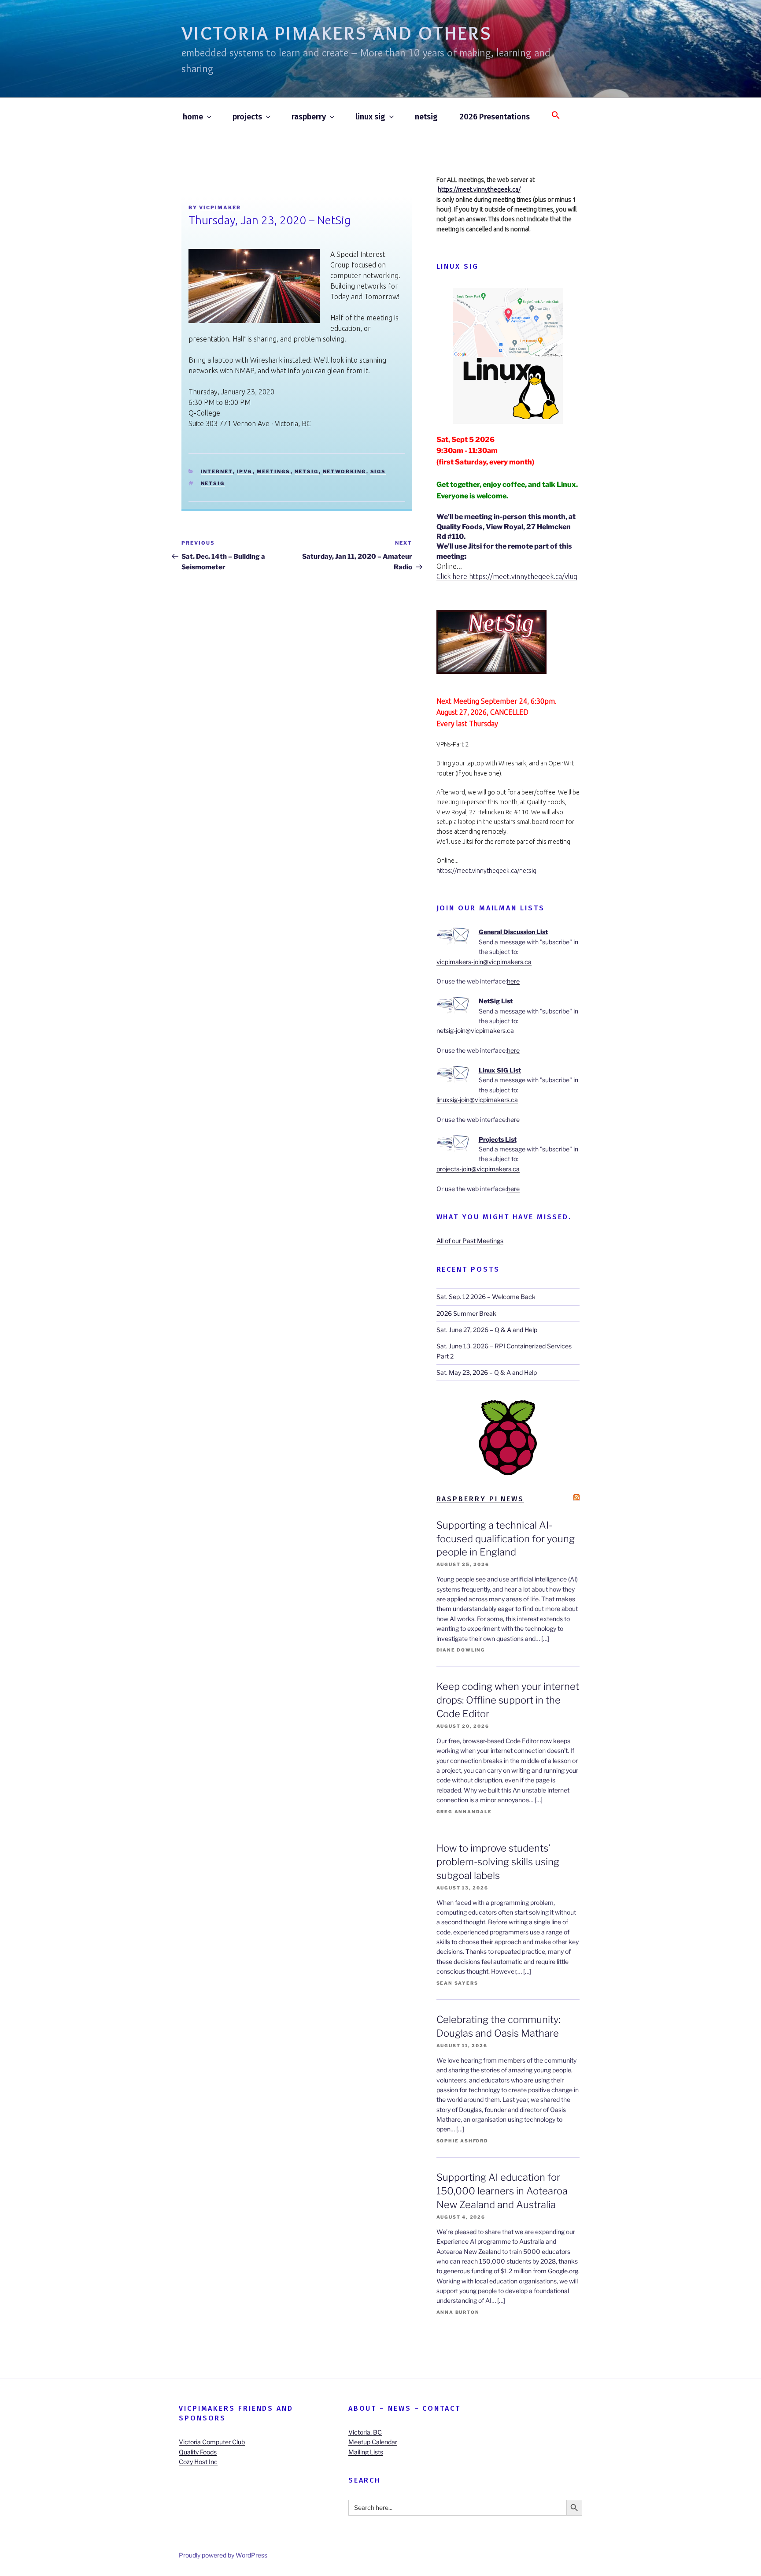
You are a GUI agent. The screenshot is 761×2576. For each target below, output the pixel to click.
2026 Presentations (495, 117)
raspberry (309, 117)
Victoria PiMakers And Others (337, 33)
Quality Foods (198, 2452)
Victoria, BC (365, 2432)
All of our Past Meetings (470, 1241)
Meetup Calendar (373, 2442)
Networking (345, 471)
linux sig (370, 117)
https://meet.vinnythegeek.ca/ (479, 189)
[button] (556, 116)
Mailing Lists (366, 2452)
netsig (426, 117)
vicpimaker (220, 208)
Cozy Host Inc (198, 2462)
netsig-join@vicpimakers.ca (475, 1030)
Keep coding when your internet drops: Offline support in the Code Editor (508, 1700)
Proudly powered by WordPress (223, 2555)
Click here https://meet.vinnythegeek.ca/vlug (507, 576)
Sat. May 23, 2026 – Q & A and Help (487, 1372)
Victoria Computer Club (212, 2442)
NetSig (307, 471)
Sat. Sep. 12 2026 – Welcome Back (486, 1297)
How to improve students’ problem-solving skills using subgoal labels (498, 1862)
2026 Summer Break (466, 1313)
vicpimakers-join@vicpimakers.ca (484, 962)
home (193, 117)
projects (247, 117)
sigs (378, 471)
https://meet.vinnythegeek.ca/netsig (486, 871)
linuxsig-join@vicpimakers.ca (477, 1100)
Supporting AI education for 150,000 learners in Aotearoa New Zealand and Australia (502, 2191)
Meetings (274, 471)
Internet (217, 471)
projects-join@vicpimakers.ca (478, 1169)
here (513, 981)
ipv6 (245, 471)
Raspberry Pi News (480, 1499)
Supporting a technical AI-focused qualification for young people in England (506, 1539)
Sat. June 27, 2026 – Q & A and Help (487, 1330)
